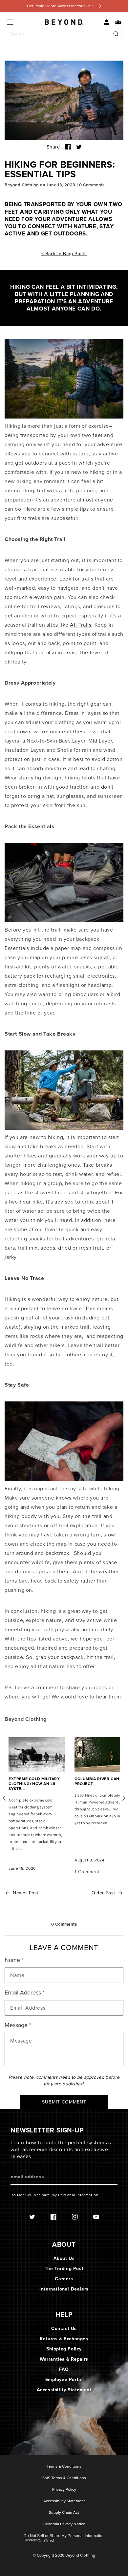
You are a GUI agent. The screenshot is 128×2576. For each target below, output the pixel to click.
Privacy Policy (64, 2490)
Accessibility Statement (64, 2390)
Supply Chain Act (64, 2513)
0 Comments (92, 185)
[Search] (116, 34)
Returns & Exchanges (64, 2339)
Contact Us (64, 2329)
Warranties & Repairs (64, 2359)
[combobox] (64, 34)
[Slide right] (117, 1798)
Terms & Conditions (64, 2467)
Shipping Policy (64, 2349)
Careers (64, 2279)
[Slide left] (11, 1798)
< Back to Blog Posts (64, 254)
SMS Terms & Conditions (64, 2478)
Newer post (26, 1893)
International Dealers (64, 2289)
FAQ (64, 2369)
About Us (64, 2258)
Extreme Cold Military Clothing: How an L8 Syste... (34, 1784)
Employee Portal (64, 2380)
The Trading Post (64, 2269)
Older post (103, 1893)
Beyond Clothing (80, 2555)
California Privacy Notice (64, 2524)
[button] (116, 22)
